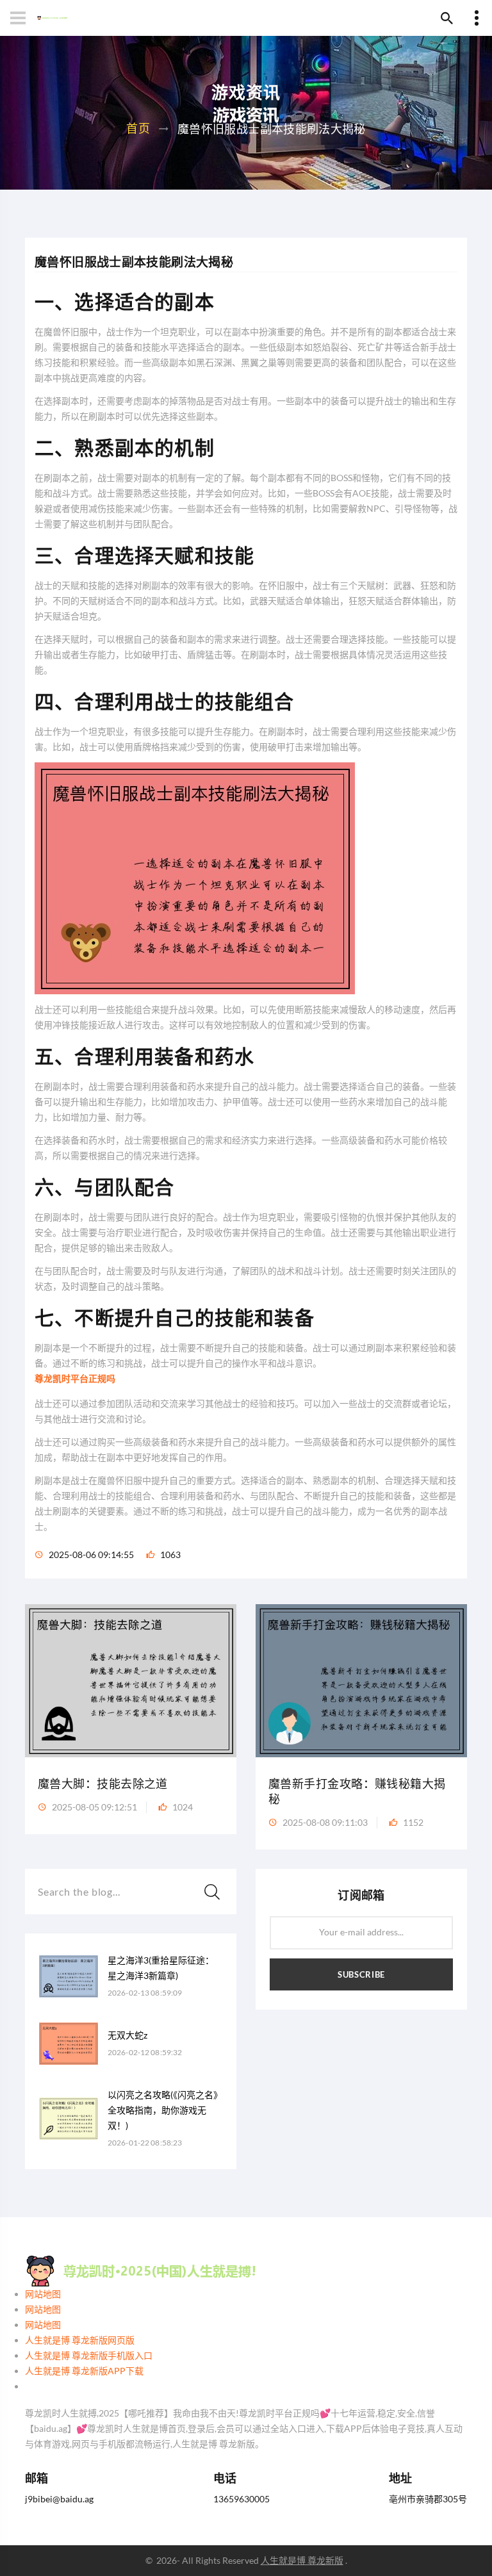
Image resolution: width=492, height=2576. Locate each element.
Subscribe (361, 1974)
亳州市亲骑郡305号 (428, 2499)
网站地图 (43, 2294)
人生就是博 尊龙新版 (302, 2560)
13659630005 (242, 2499)
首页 (138, 128)
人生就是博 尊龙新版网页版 (80, 2340)
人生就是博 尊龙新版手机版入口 (89, 2355)
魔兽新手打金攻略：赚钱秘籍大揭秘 (357, 1792)
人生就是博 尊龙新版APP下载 (84, 2371)
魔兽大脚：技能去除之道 (103, 1784)
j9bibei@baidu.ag (59, 2499)
